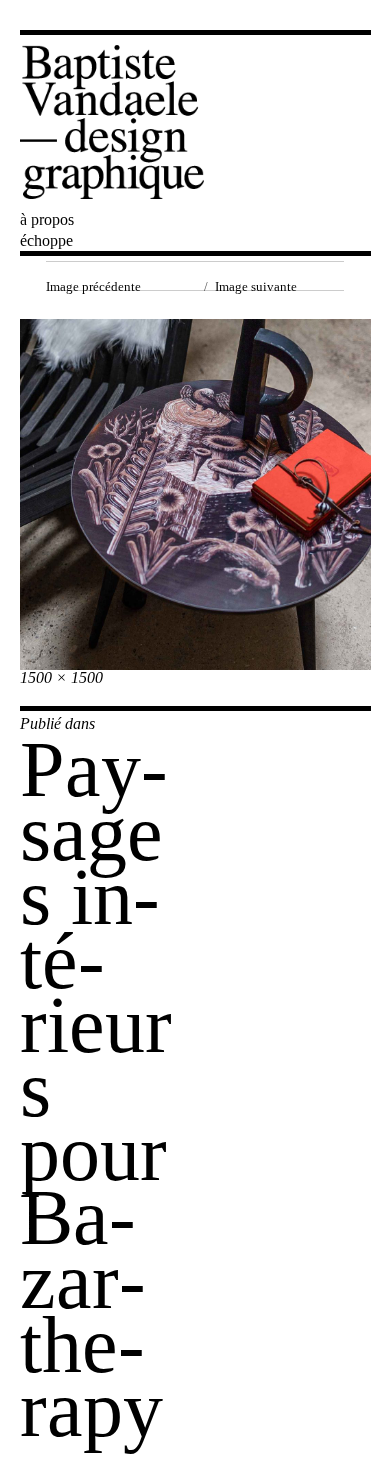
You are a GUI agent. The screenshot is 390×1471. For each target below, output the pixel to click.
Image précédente (93, 286)
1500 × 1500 (61, 677)
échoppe (46, 240)
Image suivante (256, 286)
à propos (47, 219)
